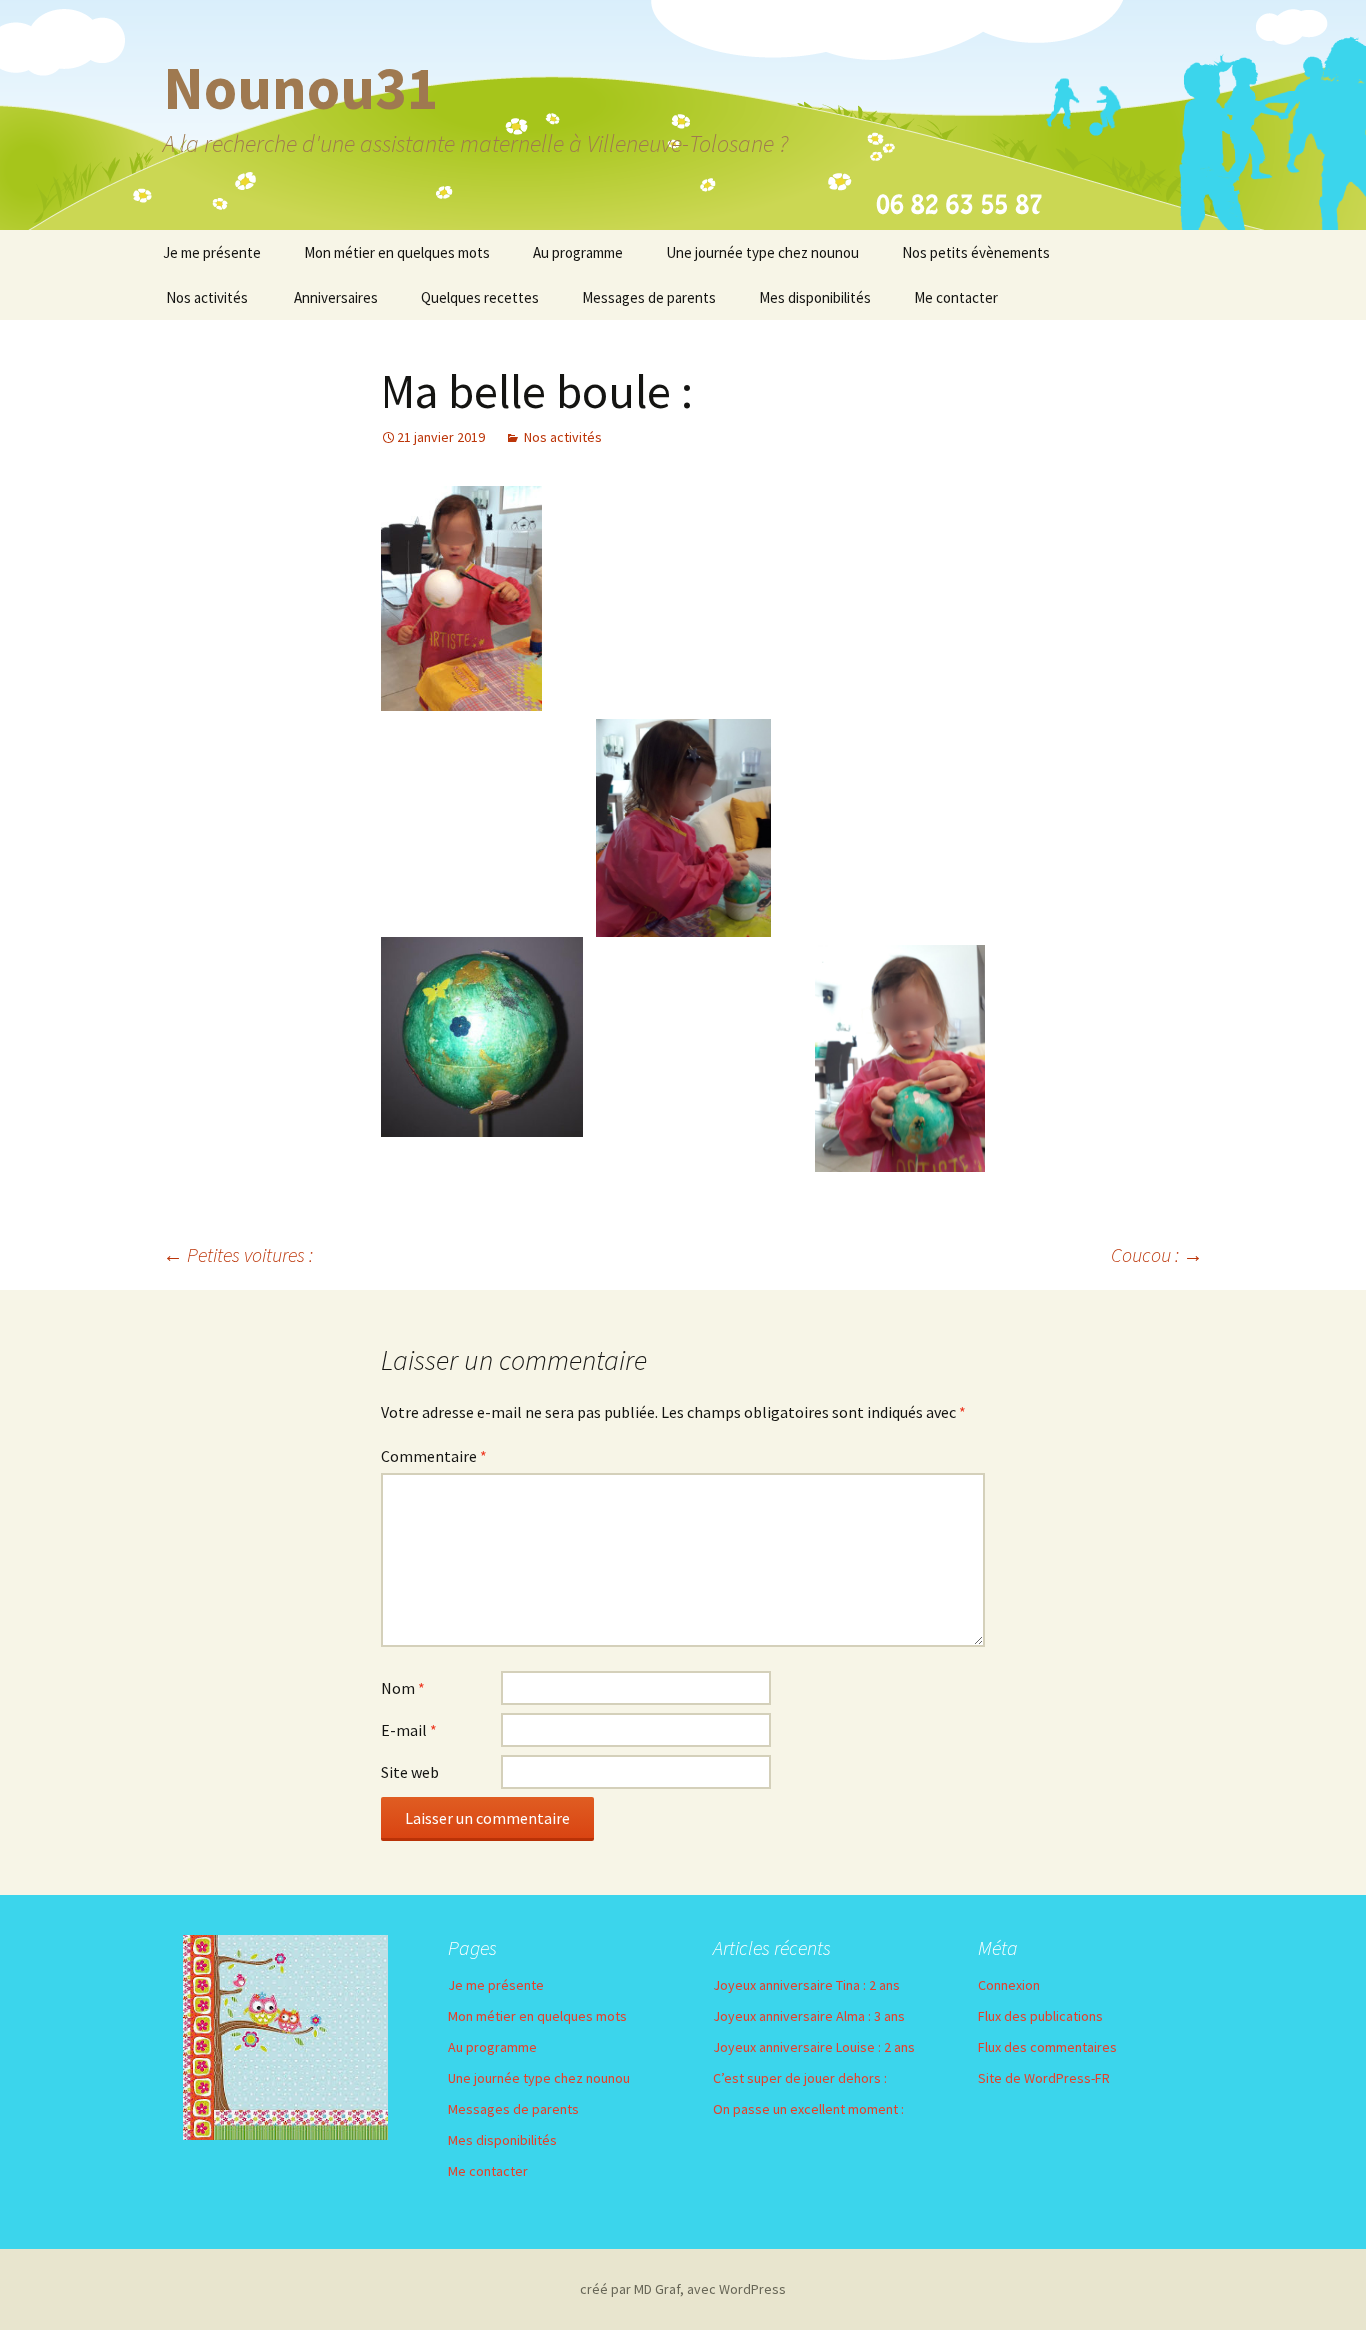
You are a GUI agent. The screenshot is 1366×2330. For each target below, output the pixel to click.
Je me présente (212, 252)
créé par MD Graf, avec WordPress (683, 2289)
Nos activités (207, 297)
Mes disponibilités (815, 297)
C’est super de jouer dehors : (800, 2078)
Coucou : (1157, 1254)
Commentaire (434, 1456)
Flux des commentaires (1047, 2047)
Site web (410, 1772)
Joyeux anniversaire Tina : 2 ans (806, 1985)
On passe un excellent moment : (808, 2109)
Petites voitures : (238, 1254)
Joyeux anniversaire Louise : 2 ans (814, 2047)
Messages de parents (649, 297)
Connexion (1009, 1985)
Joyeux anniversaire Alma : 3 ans (809, 2016)
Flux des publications (1040, 2016)
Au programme (578, 252)
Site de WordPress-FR (1044, 2078)
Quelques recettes (480, 297)
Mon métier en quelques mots (397, 252)
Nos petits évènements (976, 252)
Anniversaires (336, 297)
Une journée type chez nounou (762, 252)
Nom (403, 1688)
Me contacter (956, 297)
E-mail (409, 1730)
